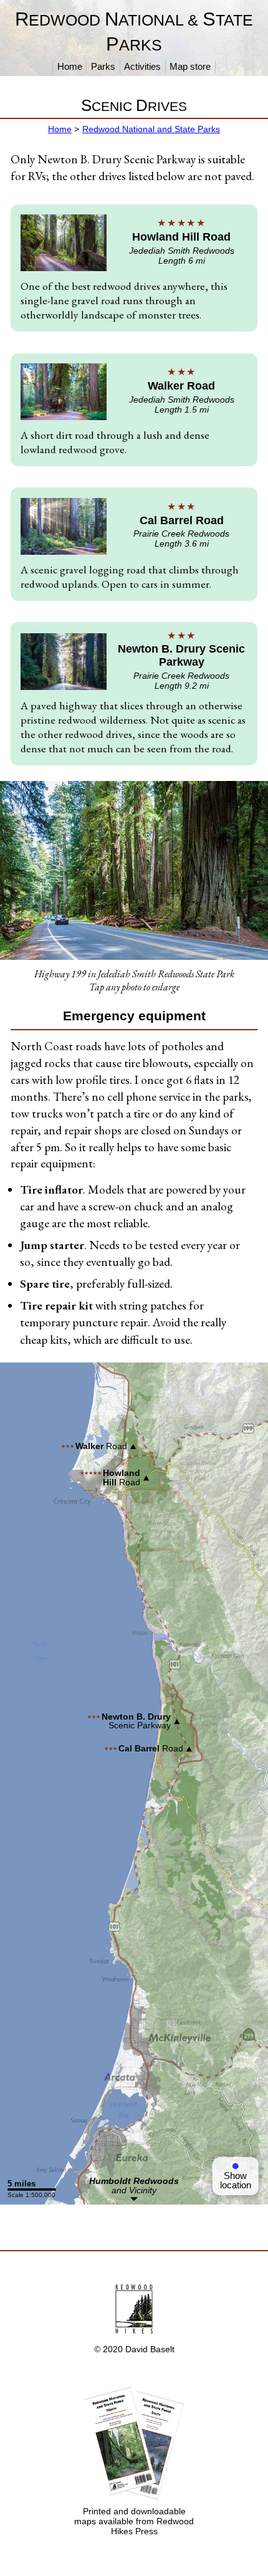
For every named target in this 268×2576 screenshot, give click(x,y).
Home (70, 66)
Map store (190, 66)
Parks (103, 66)
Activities (142, 66)
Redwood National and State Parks (151, 129)
